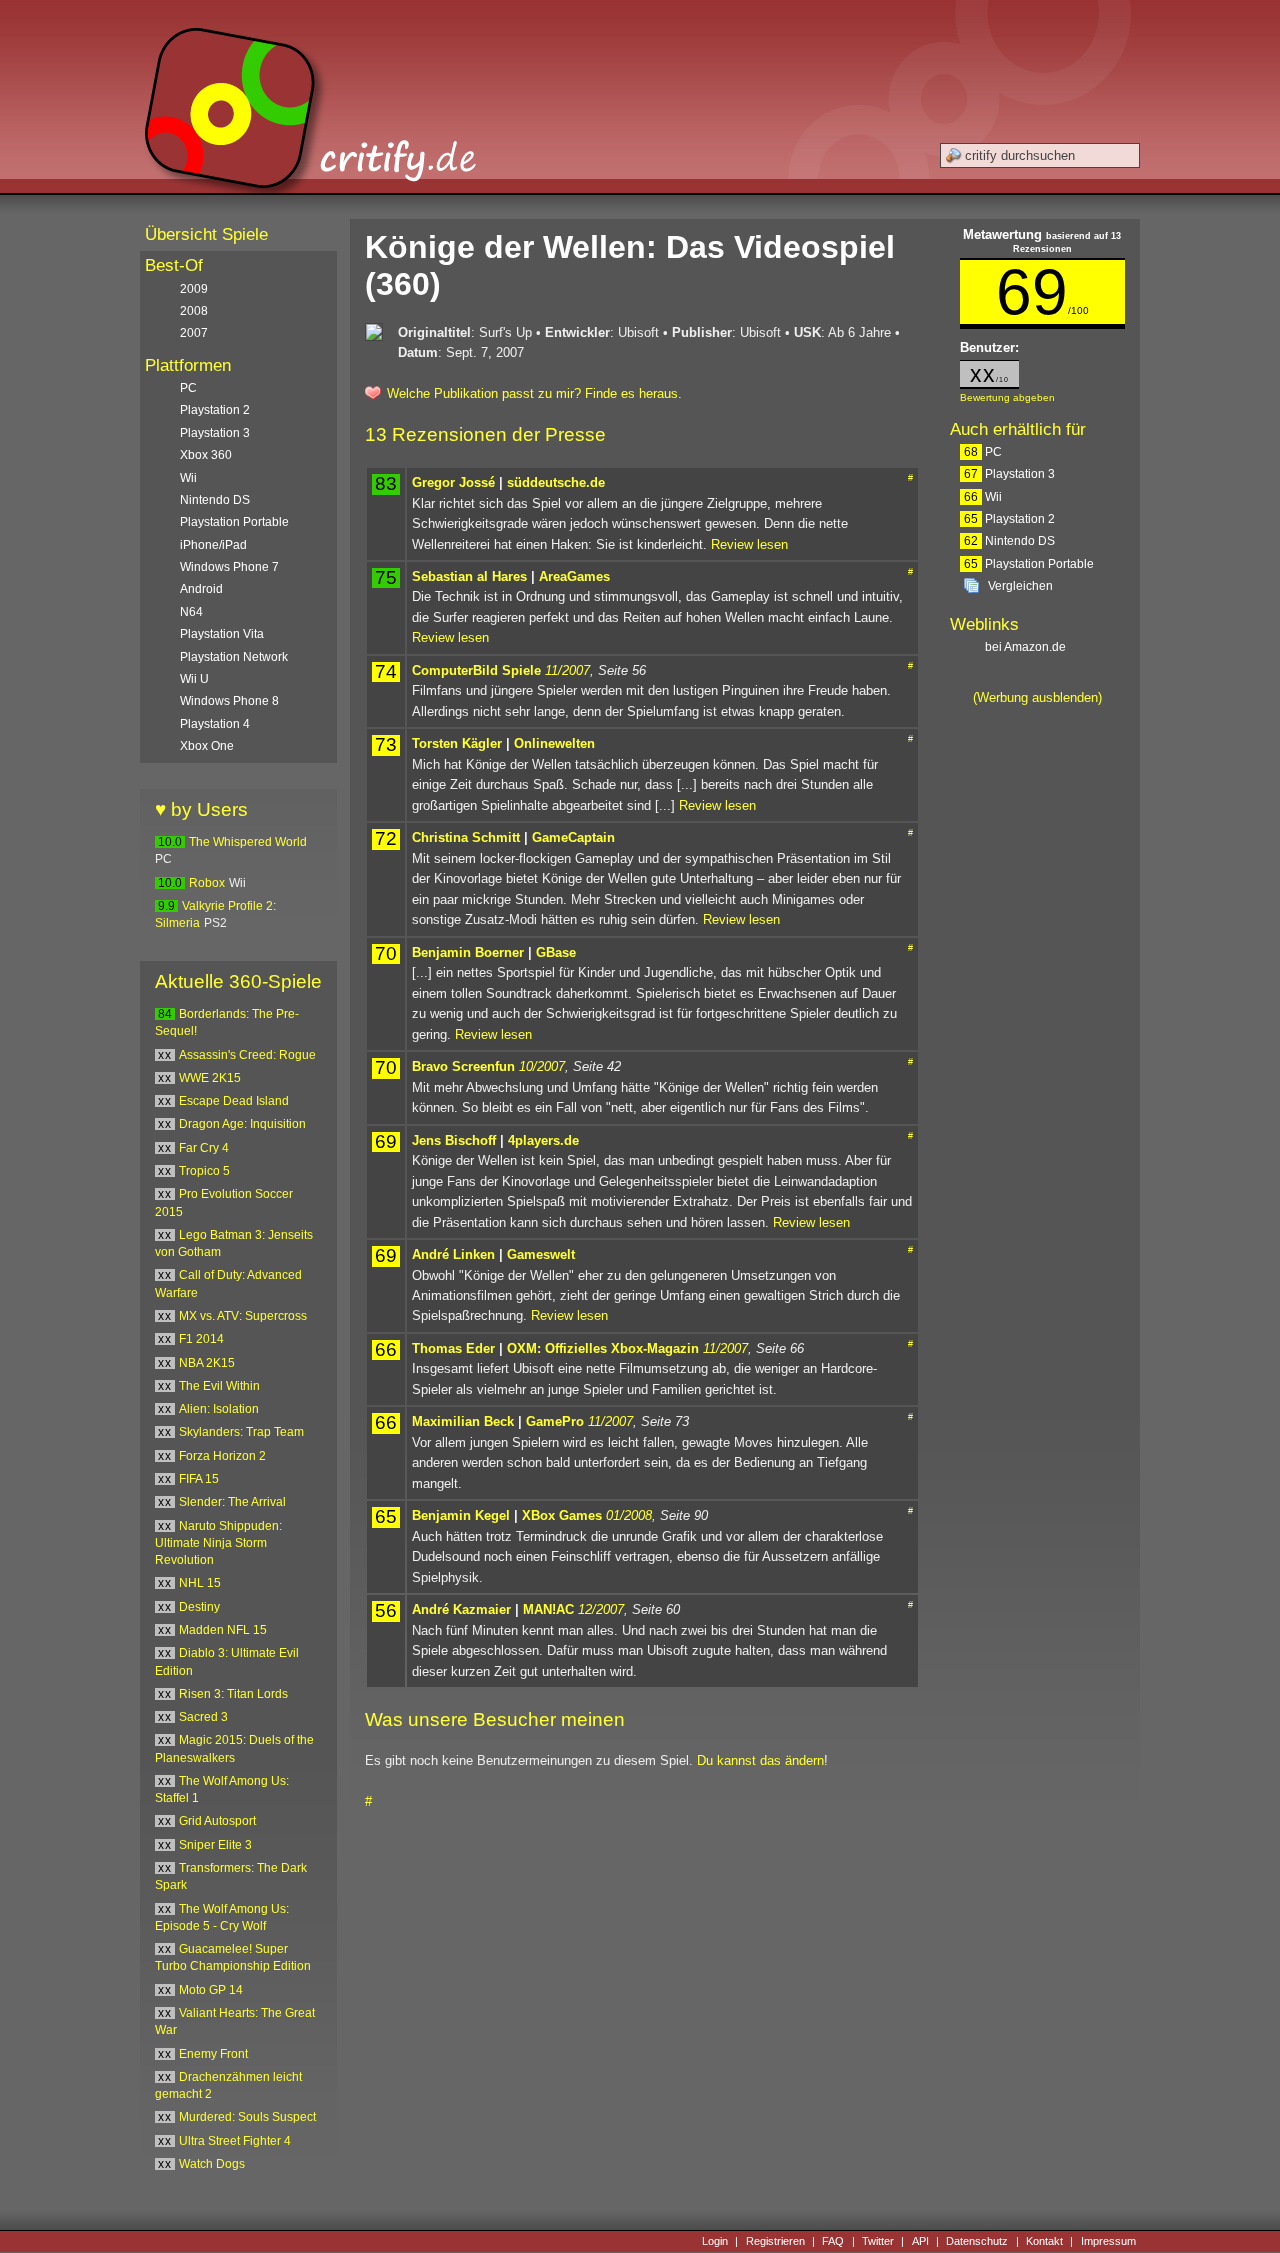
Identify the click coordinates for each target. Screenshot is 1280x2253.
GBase (556, 952)
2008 (194, 311)
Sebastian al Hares (469, 576)
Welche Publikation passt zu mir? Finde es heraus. (534, 393)
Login (715, 2241)
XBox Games (562, 1515)
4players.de (543, 1140)
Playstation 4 (215, 724)
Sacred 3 (203, 1717)
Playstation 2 (1009, 519)
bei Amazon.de (1027, 647)
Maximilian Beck (463, 1421)
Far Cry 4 (204, 1148)
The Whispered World (248, 842)
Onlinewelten (554, 743)
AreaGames (574, 576)
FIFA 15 (199, 1479)
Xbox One (207, 746)
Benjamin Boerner (468, 952)
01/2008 (629, 1515)
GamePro (555, 1421)
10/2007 (542, 1066)
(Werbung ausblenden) (1037, 697)
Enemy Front (213, 2054)
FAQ (833, 2241)
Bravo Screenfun (463, 1066)
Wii (983, 497)
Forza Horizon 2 (222, 1456)
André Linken (453, 1254)
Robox (207, 883)
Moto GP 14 (211, 1990)
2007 (194, 333)
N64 (191, 612)
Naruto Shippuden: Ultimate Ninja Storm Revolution (218, 1543)
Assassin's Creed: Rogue (247, 1055)
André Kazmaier (461, 1609)
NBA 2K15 (207, 1363)
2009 (194, 289)
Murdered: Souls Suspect (247, 2117)
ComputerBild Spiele (476, 670)
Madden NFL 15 (223, 1630)
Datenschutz (977, 2241)
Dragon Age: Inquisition (242, 1124)
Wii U (194, 679)
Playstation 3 (1009, 474)
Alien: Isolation (219, 1409)
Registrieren (775, 2241)
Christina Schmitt (466, 837)
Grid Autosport (217, 1821)
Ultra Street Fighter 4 (235, 2141)
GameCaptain (573, 837)
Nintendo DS (1009, 541)
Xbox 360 (206, 455)
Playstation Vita (222, 634)
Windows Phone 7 (229, 567)
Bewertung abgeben (1007, 397)
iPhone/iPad (213, 545)
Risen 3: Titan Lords (233, 1694)
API (920, 2241)
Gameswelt (541, 1254)
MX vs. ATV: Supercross (243, 1316)
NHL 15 (200, 1583)
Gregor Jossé (453, 482)
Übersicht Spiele (206, 234)
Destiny (199, 1607)
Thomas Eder (453, 1348)
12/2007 (601, 1609)
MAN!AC (548, 1609)
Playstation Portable (1029, 564)
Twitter (878, 2241)
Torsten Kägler (457, 743)
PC (983, 452)
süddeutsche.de (556, 482)
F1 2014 (201, 1339)
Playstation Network (234, 657)
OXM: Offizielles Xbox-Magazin (603, 1348)
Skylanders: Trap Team (241, 1432)
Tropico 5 (204, 1171)
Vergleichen (1020, 586)
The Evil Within (219, 1386)
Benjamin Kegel (461, 1515)
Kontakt (1044, 2241)
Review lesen (749, 544)
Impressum (1108, 2241)
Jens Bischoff (454, 1140)
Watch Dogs (212, 2164)
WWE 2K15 (210, 1078)
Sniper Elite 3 (215, 1845)
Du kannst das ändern (760, 1760)
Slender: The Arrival (232, 1502)
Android (201, 589)
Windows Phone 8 (229, 701)
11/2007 (567, 670)
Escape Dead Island (234, 1101)
